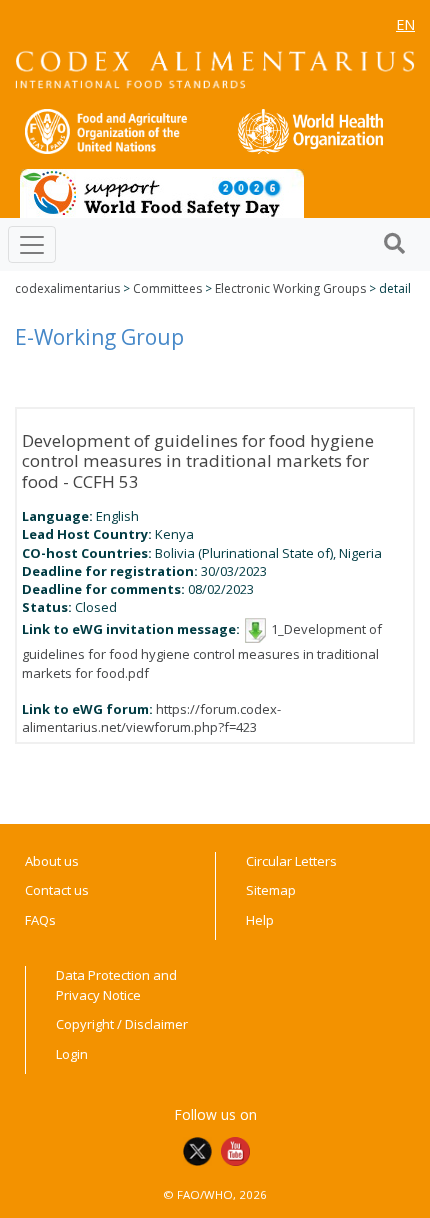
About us (52, 861)
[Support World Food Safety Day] (162, 192)
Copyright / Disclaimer (122, 1024)
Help (260, 920)
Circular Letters (291, 861)
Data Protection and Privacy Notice (116, 985)
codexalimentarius (67, 288)
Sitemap (271, 890)
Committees (167, 288)
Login (72, 1054)
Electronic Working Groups (290, 288)
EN (405, 24)
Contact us (57, 890)
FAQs (40, 920)
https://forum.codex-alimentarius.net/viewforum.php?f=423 (151, 718)
